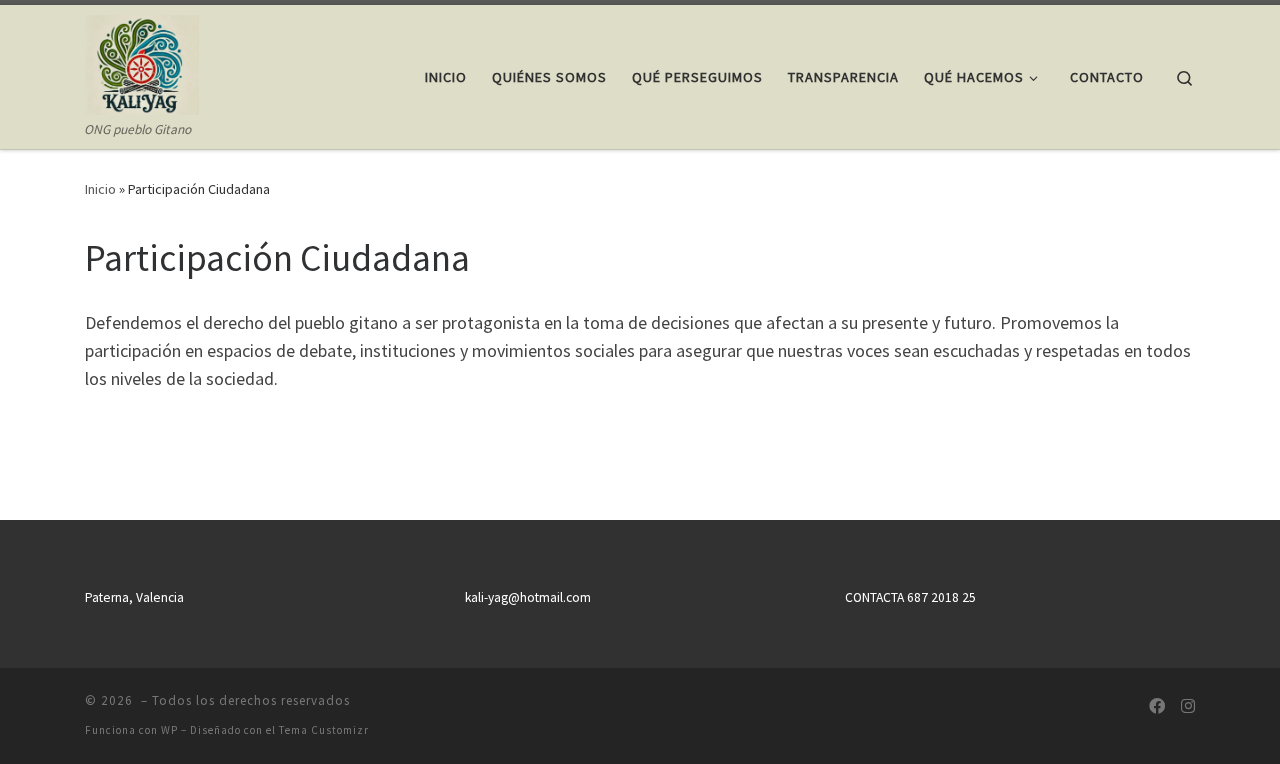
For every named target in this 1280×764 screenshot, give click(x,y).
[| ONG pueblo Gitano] (142, 61)
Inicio (100, 189)
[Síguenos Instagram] (1188, 706)
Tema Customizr (324, 730)
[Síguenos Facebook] (1157, 706)
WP (169, 730)
